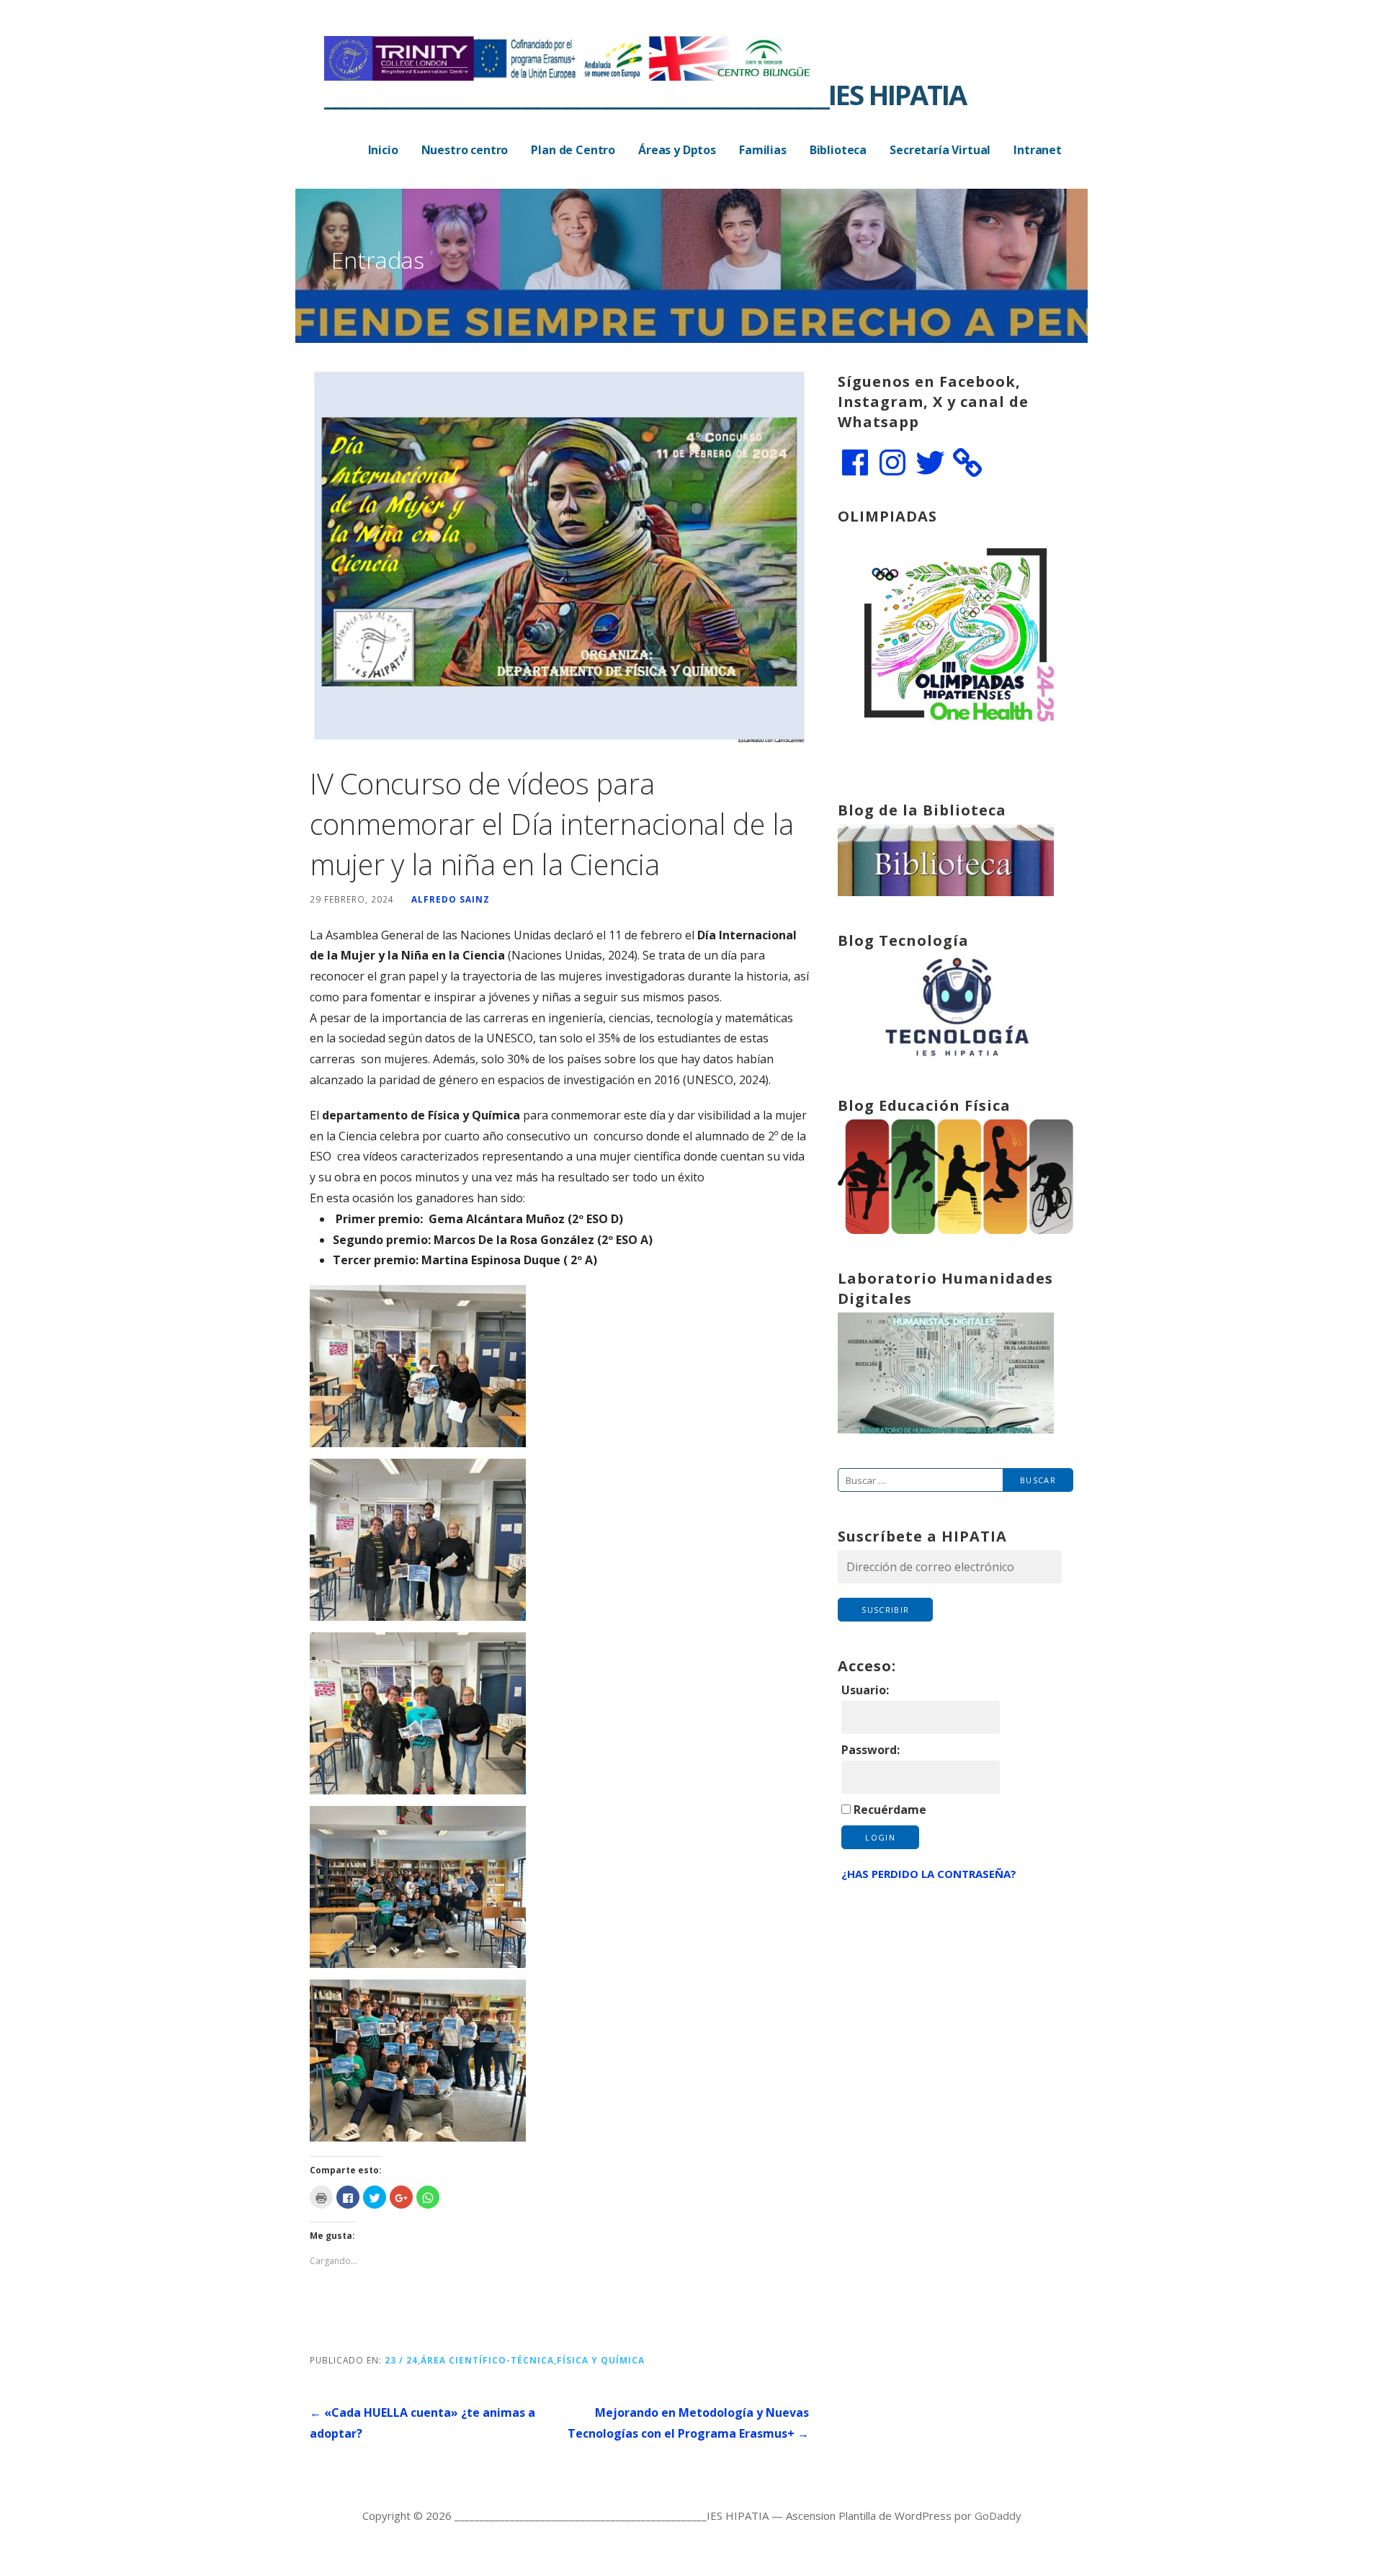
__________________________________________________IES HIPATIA (645, 94)
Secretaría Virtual (940, 150)
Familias (763, 150)
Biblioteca (838, 150)
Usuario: (865, 1690)
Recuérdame (890, 1810)
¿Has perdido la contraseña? (929, 1874)
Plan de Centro (573, 150)
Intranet (1038, 150)
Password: (870, 1750)
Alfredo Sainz (451, 899)
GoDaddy (998, 2515)
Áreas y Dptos (677, 150)
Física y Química (601, 2360)
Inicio (383, 150)
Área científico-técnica (487, 2360)
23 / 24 (401, 2360)
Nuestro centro (465, 150)
